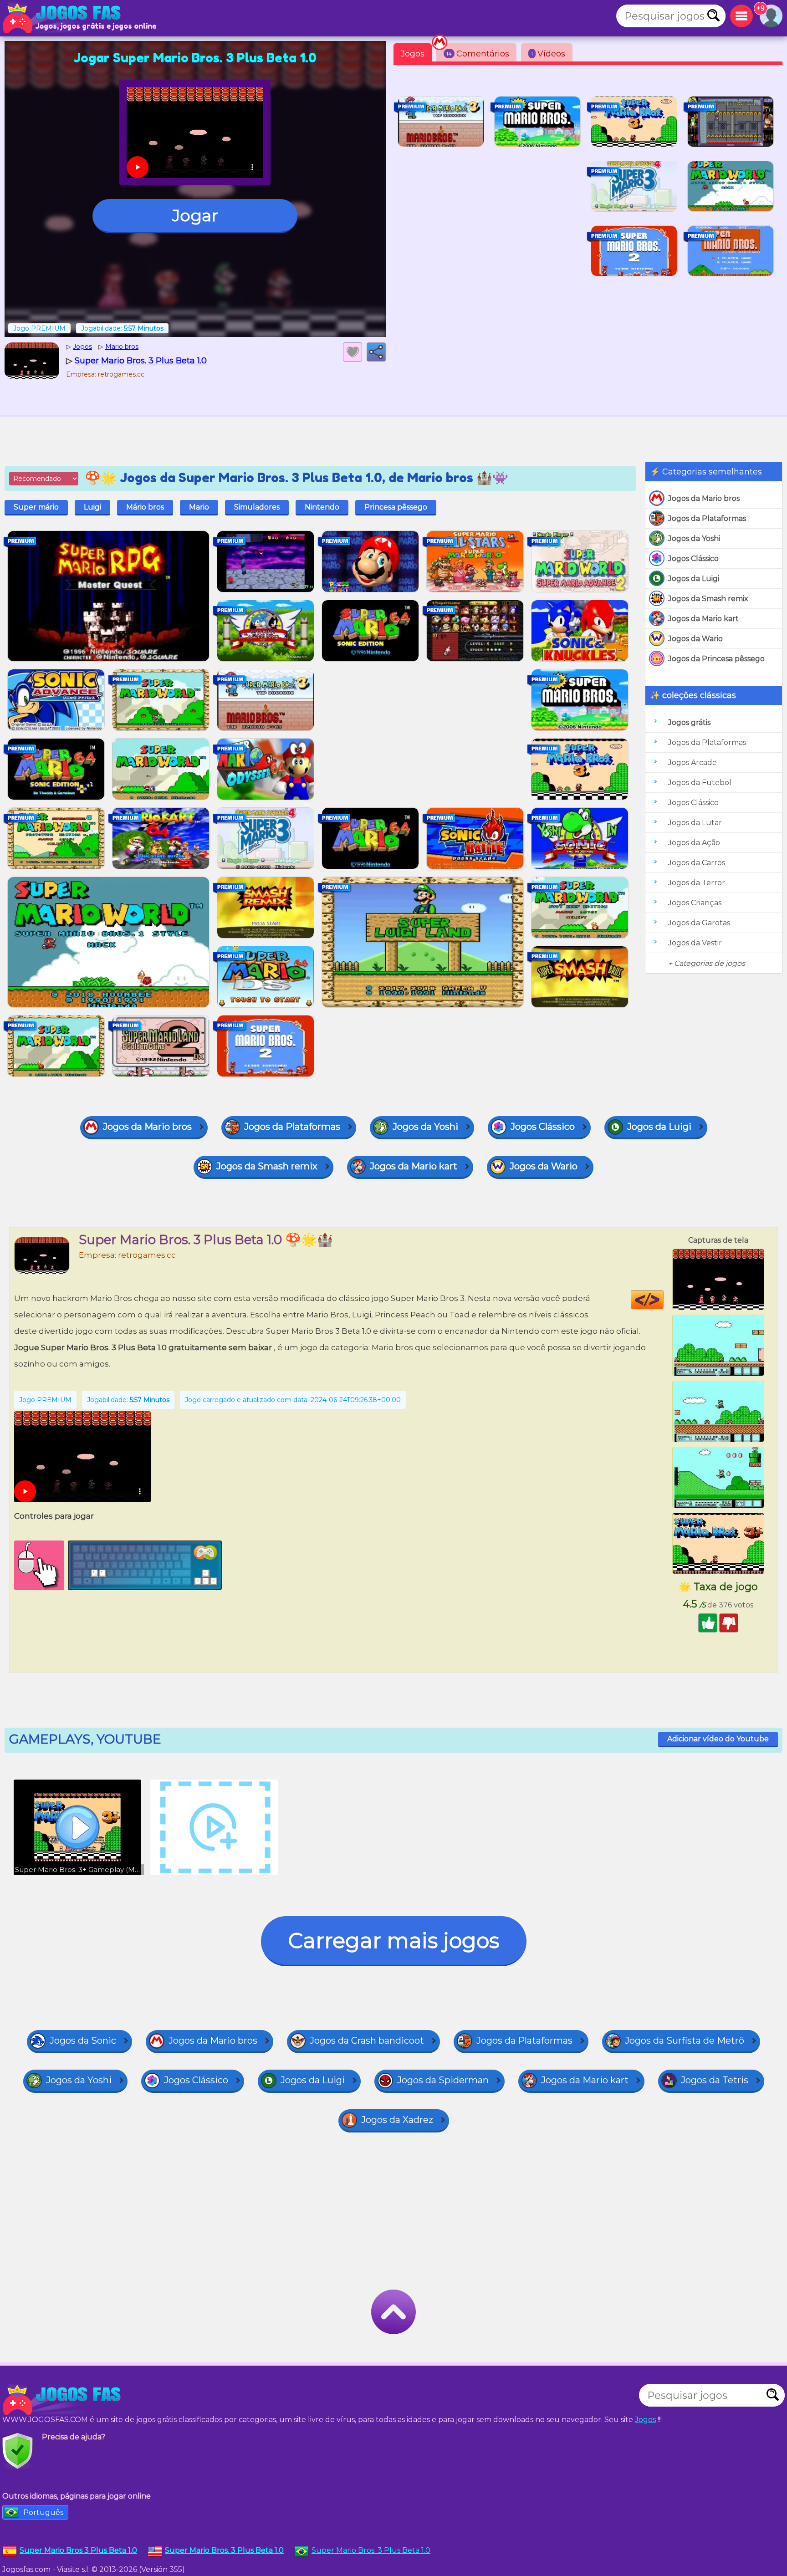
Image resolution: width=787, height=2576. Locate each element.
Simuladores (257, 507)
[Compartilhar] (376, 352)
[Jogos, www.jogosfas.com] (64, 18)
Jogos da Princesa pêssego (716, 659)
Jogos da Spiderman (443, 2080)
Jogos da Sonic (83, 2040)
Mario (199, 507)
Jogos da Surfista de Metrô (685, 2040)
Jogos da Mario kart (703, 619)
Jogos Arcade (692, 763)
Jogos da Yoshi (694, 538)
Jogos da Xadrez (397, 2120)
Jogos (413, 54)
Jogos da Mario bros (704, 498)
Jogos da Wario (695, 639)
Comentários (478, 54)
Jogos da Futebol (700, 783)
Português (43, 2512)
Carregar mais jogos (394, 1941)
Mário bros (145, 507)
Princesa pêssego (396, 507)
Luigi (92, 507)
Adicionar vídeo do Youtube (718, 1739)
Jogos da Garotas (699, 923)
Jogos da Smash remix (708, 599)
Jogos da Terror (697, 883)
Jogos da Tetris (715, 2080)
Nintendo (322, 507)
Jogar (195, 215)
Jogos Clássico (693, 559)
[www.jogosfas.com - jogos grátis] (64, 2400)
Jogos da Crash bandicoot (367, 2040)
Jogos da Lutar (695, 823)
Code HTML (663, 1300)
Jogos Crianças (695, 903)
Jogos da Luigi (694, 579)
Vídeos (548, 54)
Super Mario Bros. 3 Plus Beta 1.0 (371, 2550)
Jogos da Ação (694, 843)
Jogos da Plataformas (707, 518)
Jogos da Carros (697, 863)
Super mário (36, 507)
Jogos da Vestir (695, 943)
